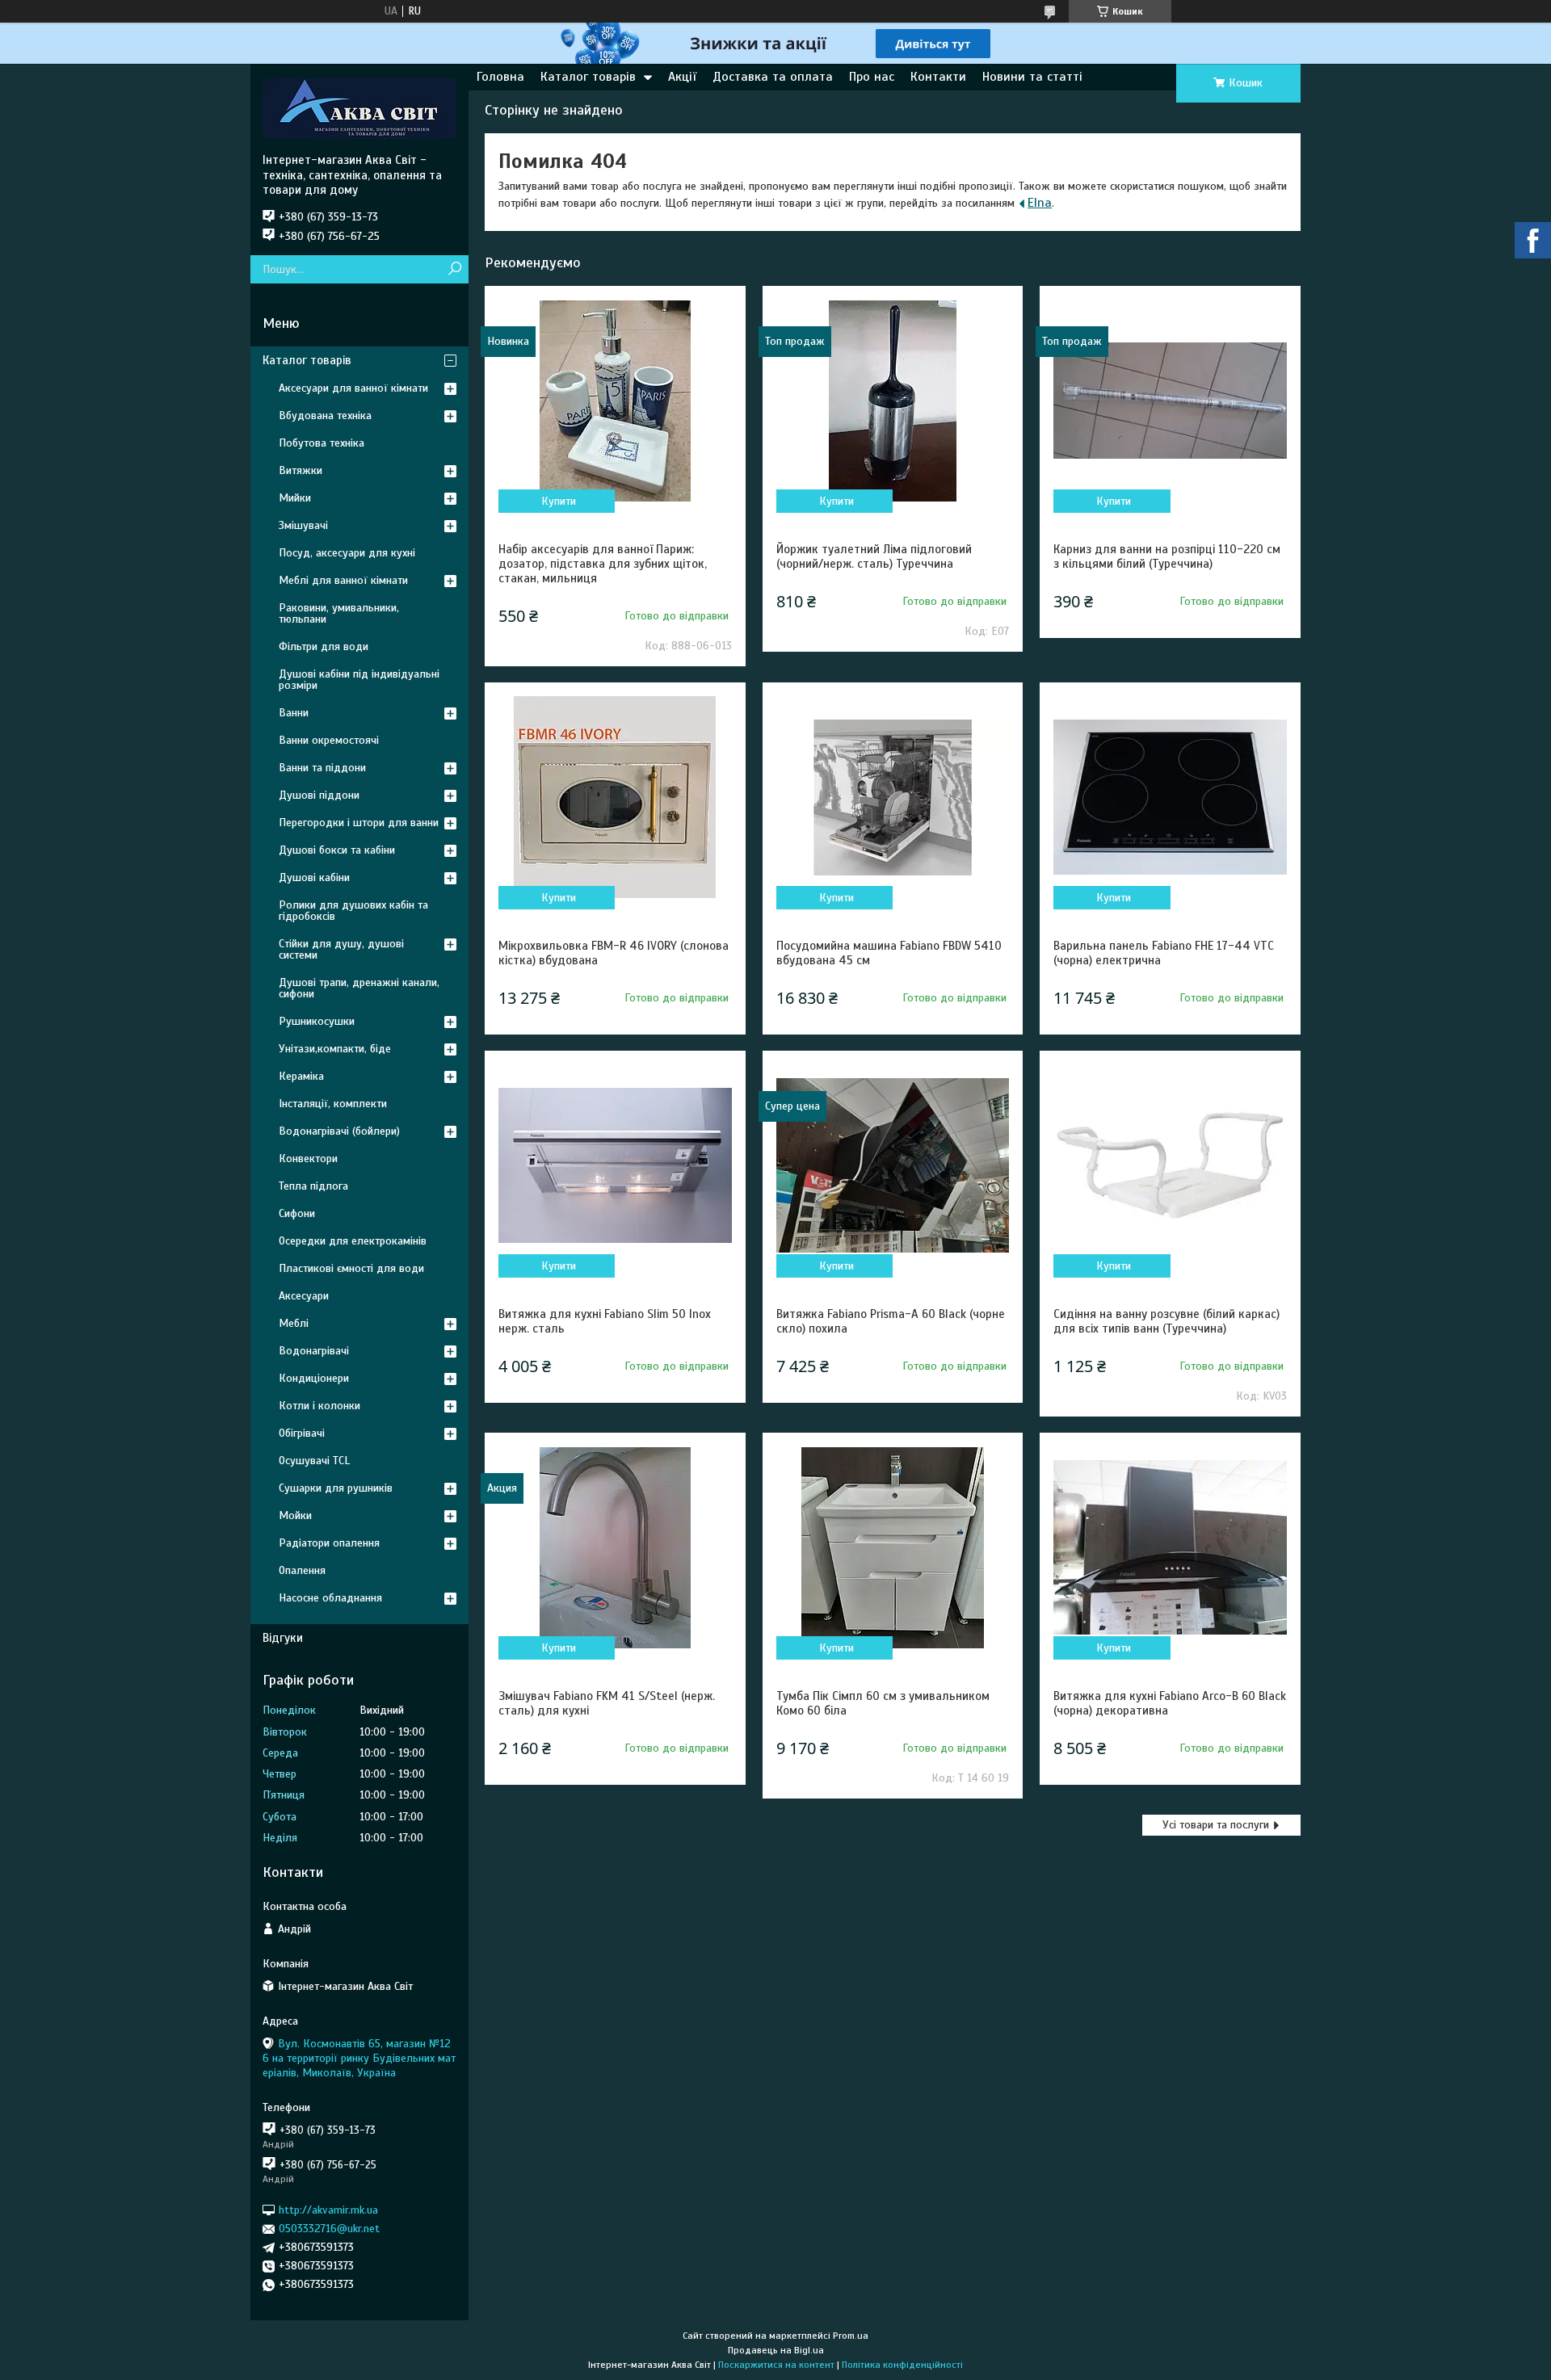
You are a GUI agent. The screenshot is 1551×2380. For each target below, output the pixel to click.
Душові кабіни (314, 877)
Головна (500, 77)
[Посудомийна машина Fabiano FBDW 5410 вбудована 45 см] (893, 797)
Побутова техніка (322, 443)
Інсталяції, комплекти (333, 1104)
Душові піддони (319, 795)
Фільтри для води (324, 646)
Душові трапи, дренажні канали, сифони (359, 988)
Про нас (872, 77)
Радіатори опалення (329, 1543)
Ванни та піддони (322, 768)
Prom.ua (851, 2336)
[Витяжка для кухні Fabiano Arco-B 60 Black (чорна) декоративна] (1170, 1547)
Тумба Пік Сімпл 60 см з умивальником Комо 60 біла (883, 1703)
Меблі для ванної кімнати (343, 580)
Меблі (294, 1323)
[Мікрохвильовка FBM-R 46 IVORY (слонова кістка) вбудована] (615, 797)
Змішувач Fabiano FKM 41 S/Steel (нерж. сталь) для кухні (607, 1703)
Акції (682, 77)
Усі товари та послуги (1216, 1825)
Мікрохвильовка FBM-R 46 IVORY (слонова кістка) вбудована (614, 953)
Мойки (295, 1515)
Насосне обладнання (330, 1598)
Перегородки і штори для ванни (359, 823)
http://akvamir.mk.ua (328, 2210)
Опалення (302, 1570)
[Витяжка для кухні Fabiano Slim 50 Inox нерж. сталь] (615, 1165)
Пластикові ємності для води (351, 1268)
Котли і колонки (319, 1406)
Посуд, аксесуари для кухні (347, 553)
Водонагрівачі (314, 1351)
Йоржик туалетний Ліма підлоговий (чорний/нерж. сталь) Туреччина (874, 556)
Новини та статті (1032, 77)
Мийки (295, 498)
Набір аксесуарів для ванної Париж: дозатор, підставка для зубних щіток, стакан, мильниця (603, 564)
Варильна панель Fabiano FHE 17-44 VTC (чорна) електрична (1164, 953)
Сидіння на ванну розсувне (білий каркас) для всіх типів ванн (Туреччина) (1166, 1321)
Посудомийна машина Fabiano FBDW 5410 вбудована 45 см (889, 953)
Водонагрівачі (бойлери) (339, 1131)
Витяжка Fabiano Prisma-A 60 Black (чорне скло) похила (891, 1321)
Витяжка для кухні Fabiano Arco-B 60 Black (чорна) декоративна (1170, 1703)
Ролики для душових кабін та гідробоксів (353, 911)
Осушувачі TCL (314, 1461)
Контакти (938, 77)
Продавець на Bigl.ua (776, 2350)
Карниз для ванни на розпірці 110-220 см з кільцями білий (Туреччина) (1167, 556)
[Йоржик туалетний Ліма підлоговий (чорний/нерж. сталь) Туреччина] (893, 401)
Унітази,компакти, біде (335, 1049)
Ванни (294, 713)
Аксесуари (304, 1296)
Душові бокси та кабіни (337, 850)
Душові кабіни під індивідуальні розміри (359, 680)
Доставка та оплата (773, 77)
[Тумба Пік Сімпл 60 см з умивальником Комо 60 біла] (893, 1547)
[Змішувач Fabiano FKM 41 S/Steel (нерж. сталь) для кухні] (615, 1547)
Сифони (297, 1213)
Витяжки (301, 470)
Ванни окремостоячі (329, 740)
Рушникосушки (317, 1021)
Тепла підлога (313, 1186)
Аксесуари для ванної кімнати (353, 388)
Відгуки (283, 1638)
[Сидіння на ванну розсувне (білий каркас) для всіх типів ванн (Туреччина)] (1170, 1165)
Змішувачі (303, 525)
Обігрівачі (302, 1433)
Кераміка (301, 1076)
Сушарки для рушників (336, 1488)
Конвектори (308, 1159)
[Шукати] (454, 269)
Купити (559, 501)
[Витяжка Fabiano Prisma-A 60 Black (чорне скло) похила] (893, 1165)
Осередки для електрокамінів (353, 1241)
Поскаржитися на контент (776, 2365)
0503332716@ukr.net (329, 2229)
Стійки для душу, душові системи (341, 949)
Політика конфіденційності (902, 2365)
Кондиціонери (314, 1378)
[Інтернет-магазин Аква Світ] (359, 108)
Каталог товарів (588, 77)
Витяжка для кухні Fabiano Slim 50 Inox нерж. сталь (605, 1321)
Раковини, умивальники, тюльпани (339, 613)
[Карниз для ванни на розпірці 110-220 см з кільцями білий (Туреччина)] (1170, 401)
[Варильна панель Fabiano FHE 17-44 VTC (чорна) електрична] (1170, 797)
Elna (1040, 203)
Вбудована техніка (325, 416)
